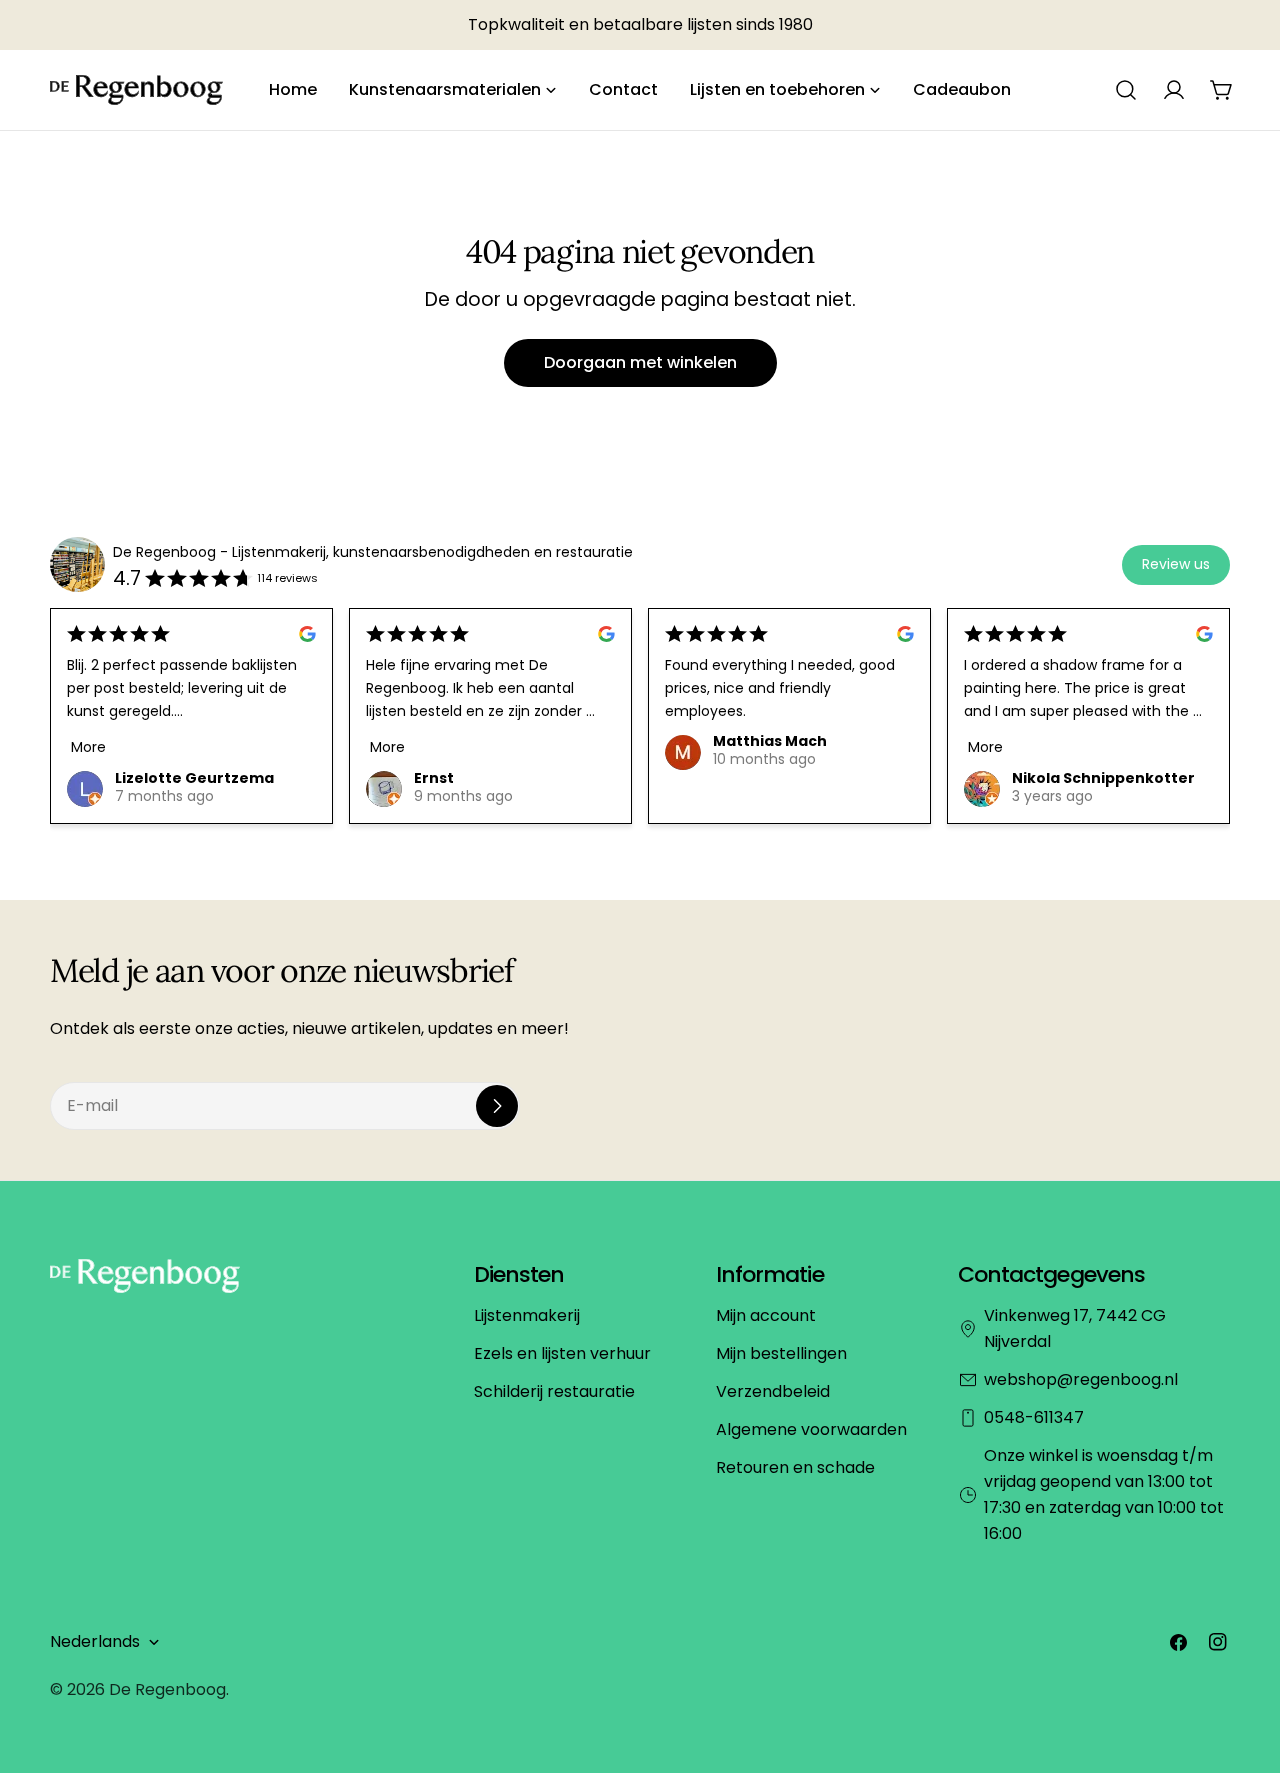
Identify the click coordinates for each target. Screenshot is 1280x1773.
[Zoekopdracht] (1126, 90)
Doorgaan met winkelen (640, 362)
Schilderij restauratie (554, 1391)
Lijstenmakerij (527, 1315)
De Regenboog (167, 1689)
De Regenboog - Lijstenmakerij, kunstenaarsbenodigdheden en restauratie (373, 552)
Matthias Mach (770, 742)
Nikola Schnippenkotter (1103, 778)
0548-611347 (1034, 1417)
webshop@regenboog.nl (1081, 1379)
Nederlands (95, 1641)
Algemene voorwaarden (811, 1429)
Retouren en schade (795, 1467)
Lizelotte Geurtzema (194, 778)
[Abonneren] (497, 1106)
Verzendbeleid (773, 1391)
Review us (1176, 564)
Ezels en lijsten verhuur (562, 1353)
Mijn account (766, 1315)
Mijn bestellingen (781, 1353)
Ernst (434, 778)
